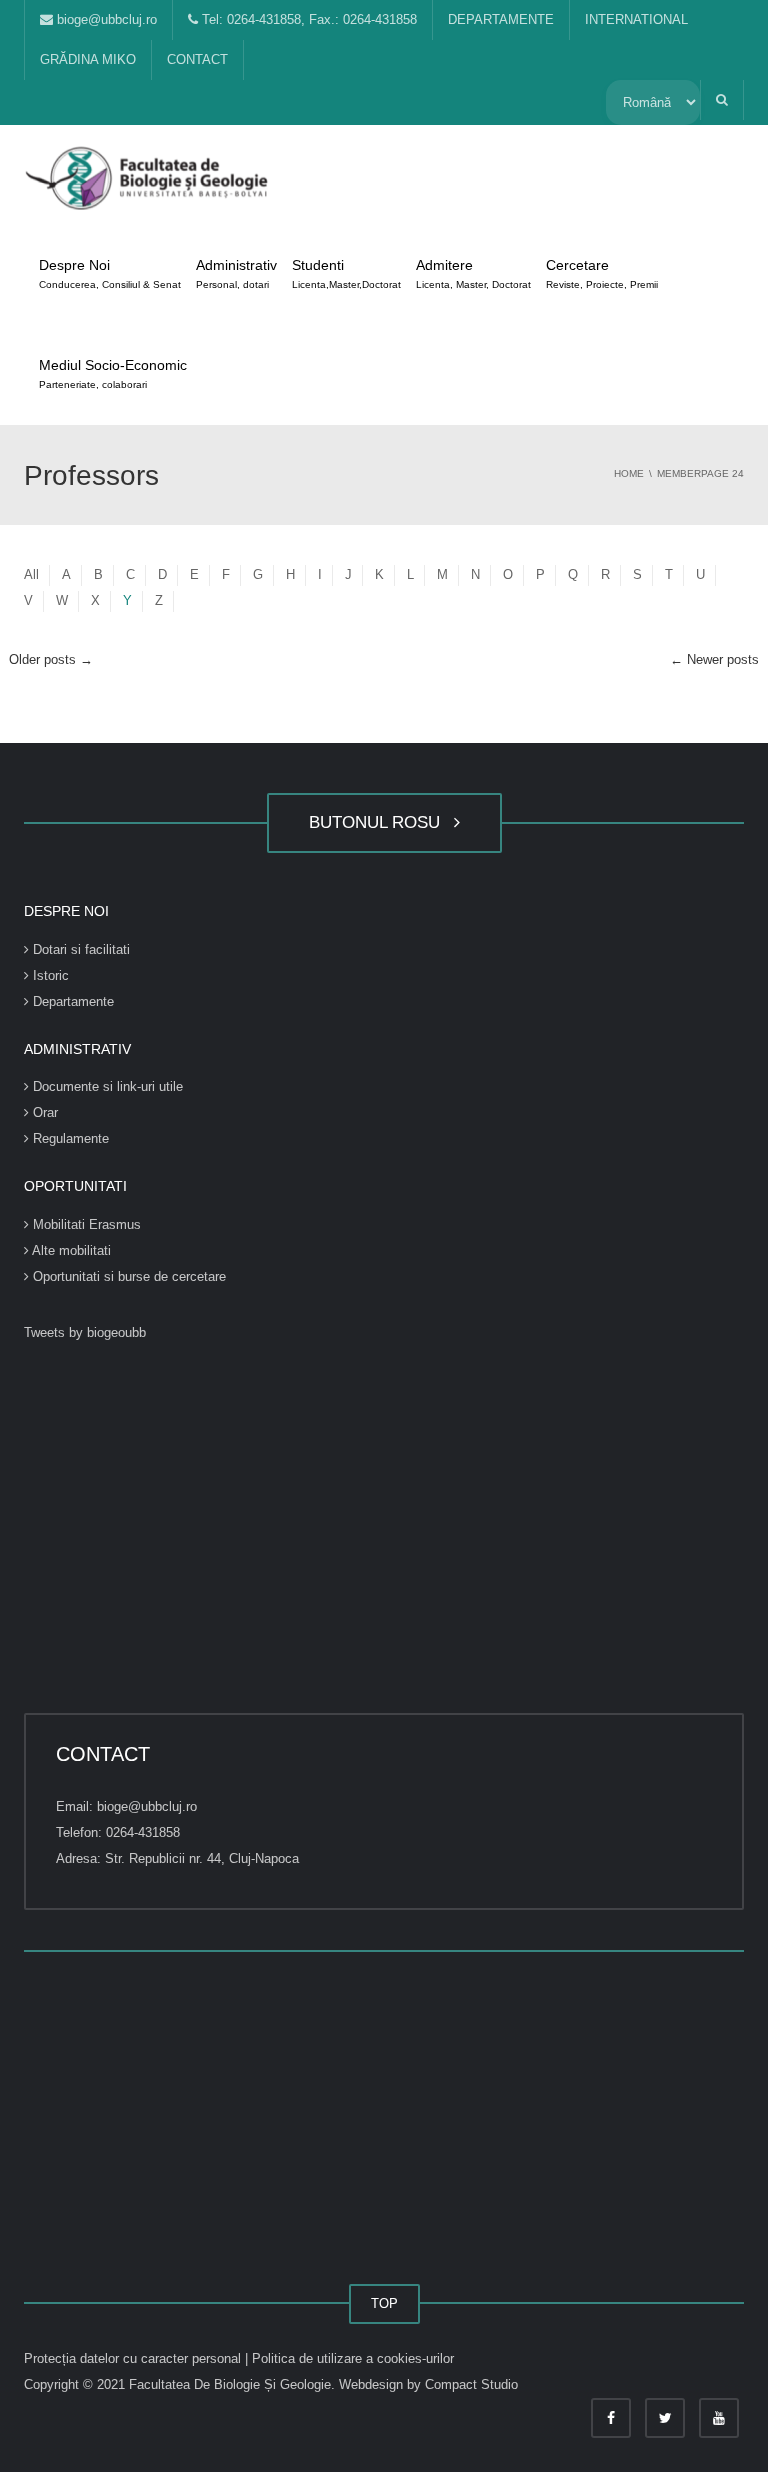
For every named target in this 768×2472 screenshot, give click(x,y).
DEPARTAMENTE (501, 19)
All (31, 574)
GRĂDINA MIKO (88, 59)
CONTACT (197, 59)
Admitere (473, 273)
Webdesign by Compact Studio (428, 2384)
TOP (384, 2303)
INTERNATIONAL (636, 19)
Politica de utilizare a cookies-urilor (353, 2358)
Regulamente (69, 1138)
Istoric (49, 975)
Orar (43, 1112)
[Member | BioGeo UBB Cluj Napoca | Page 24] (149, 174)
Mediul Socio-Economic (113, 373)
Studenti (346, 273)
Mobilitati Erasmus (85, 1224)
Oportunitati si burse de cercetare (127, 1276)
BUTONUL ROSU (379, 822)
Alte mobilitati (70, 1250)
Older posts (51, 659)
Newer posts (714, 659)
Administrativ (236, 273)
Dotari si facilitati (79, 949)
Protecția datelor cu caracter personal (134, 2358)
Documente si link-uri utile (106, 1086)
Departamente (71, 1001)
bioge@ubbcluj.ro (105, 19)
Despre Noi (110, 273)
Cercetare (602, 273)
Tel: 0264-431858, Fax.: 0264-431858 (307, 19)
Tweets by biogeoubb (85, 1332)
